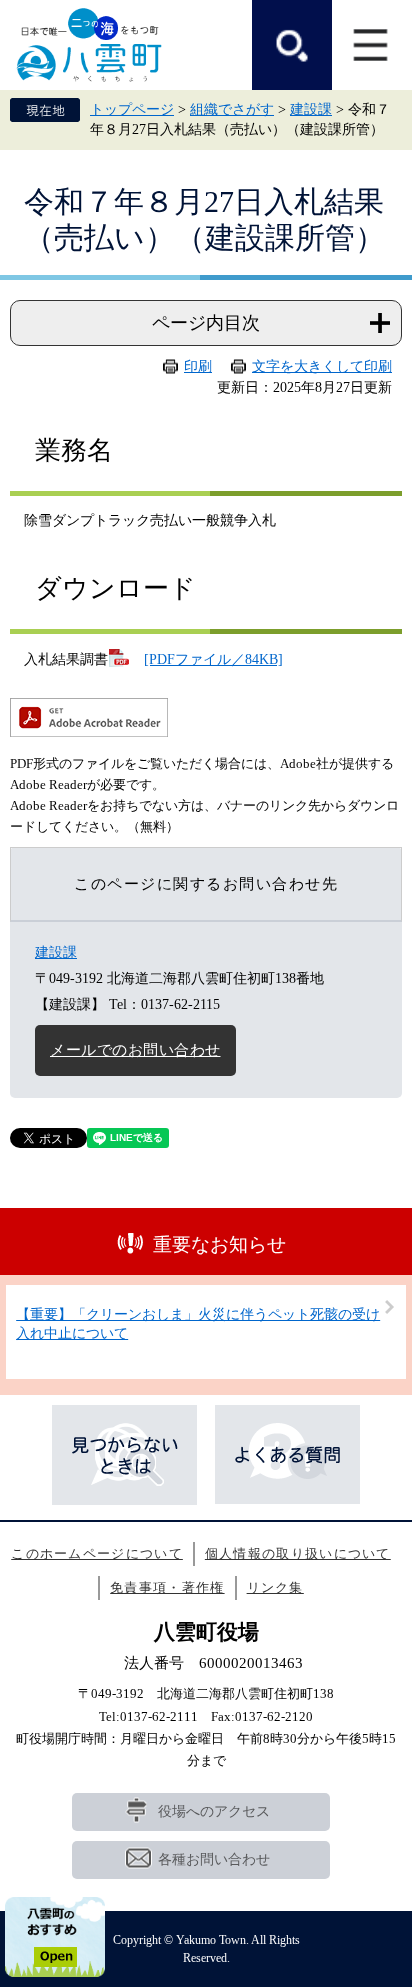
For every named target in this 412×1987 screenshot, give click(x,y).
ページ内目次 (206, 323)
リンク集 (275, 1587)
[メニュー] (372, 45)
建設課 (311, 109)
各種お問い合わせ (214, 1859)
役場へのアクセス (214, 1811)
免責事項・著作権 (167, 1587)
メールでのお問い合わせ (135, 1050)
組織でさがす (232, 109)
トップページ (132, 109)
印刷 (198, 366)
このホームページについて (97, 1553)
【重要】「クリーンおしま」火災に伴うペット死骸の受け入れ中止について (198, 1324)
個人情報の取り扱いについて (298, 1553)
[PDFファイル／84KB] (213, 659)
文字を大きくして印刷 (322, 366)
